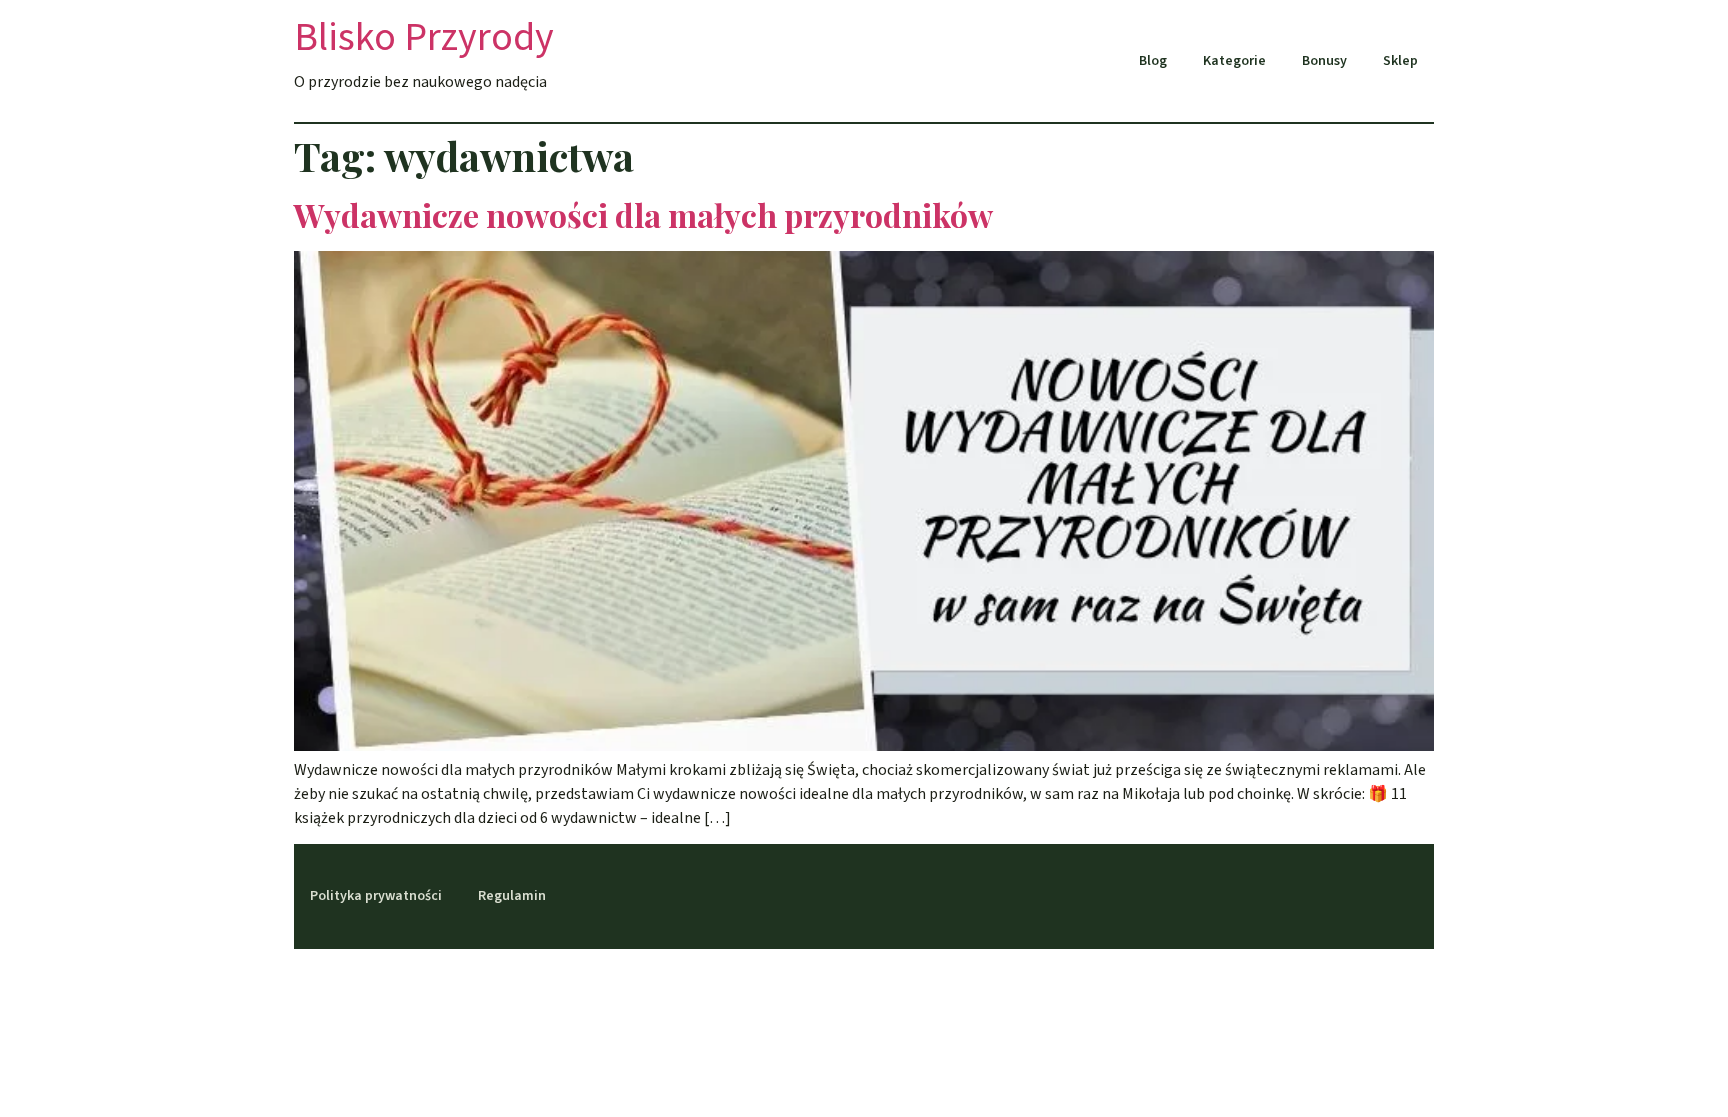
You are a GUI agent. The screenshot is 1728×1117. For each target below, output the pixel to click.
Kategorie (1234, 61)
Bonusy (1324, 61)
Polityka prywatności (376, 896)
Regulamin (512, 896)
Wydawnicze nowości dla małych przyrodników (643, 214)
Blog (1153, 61)
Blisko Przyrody (424, 37)
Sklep (1400, 61)
